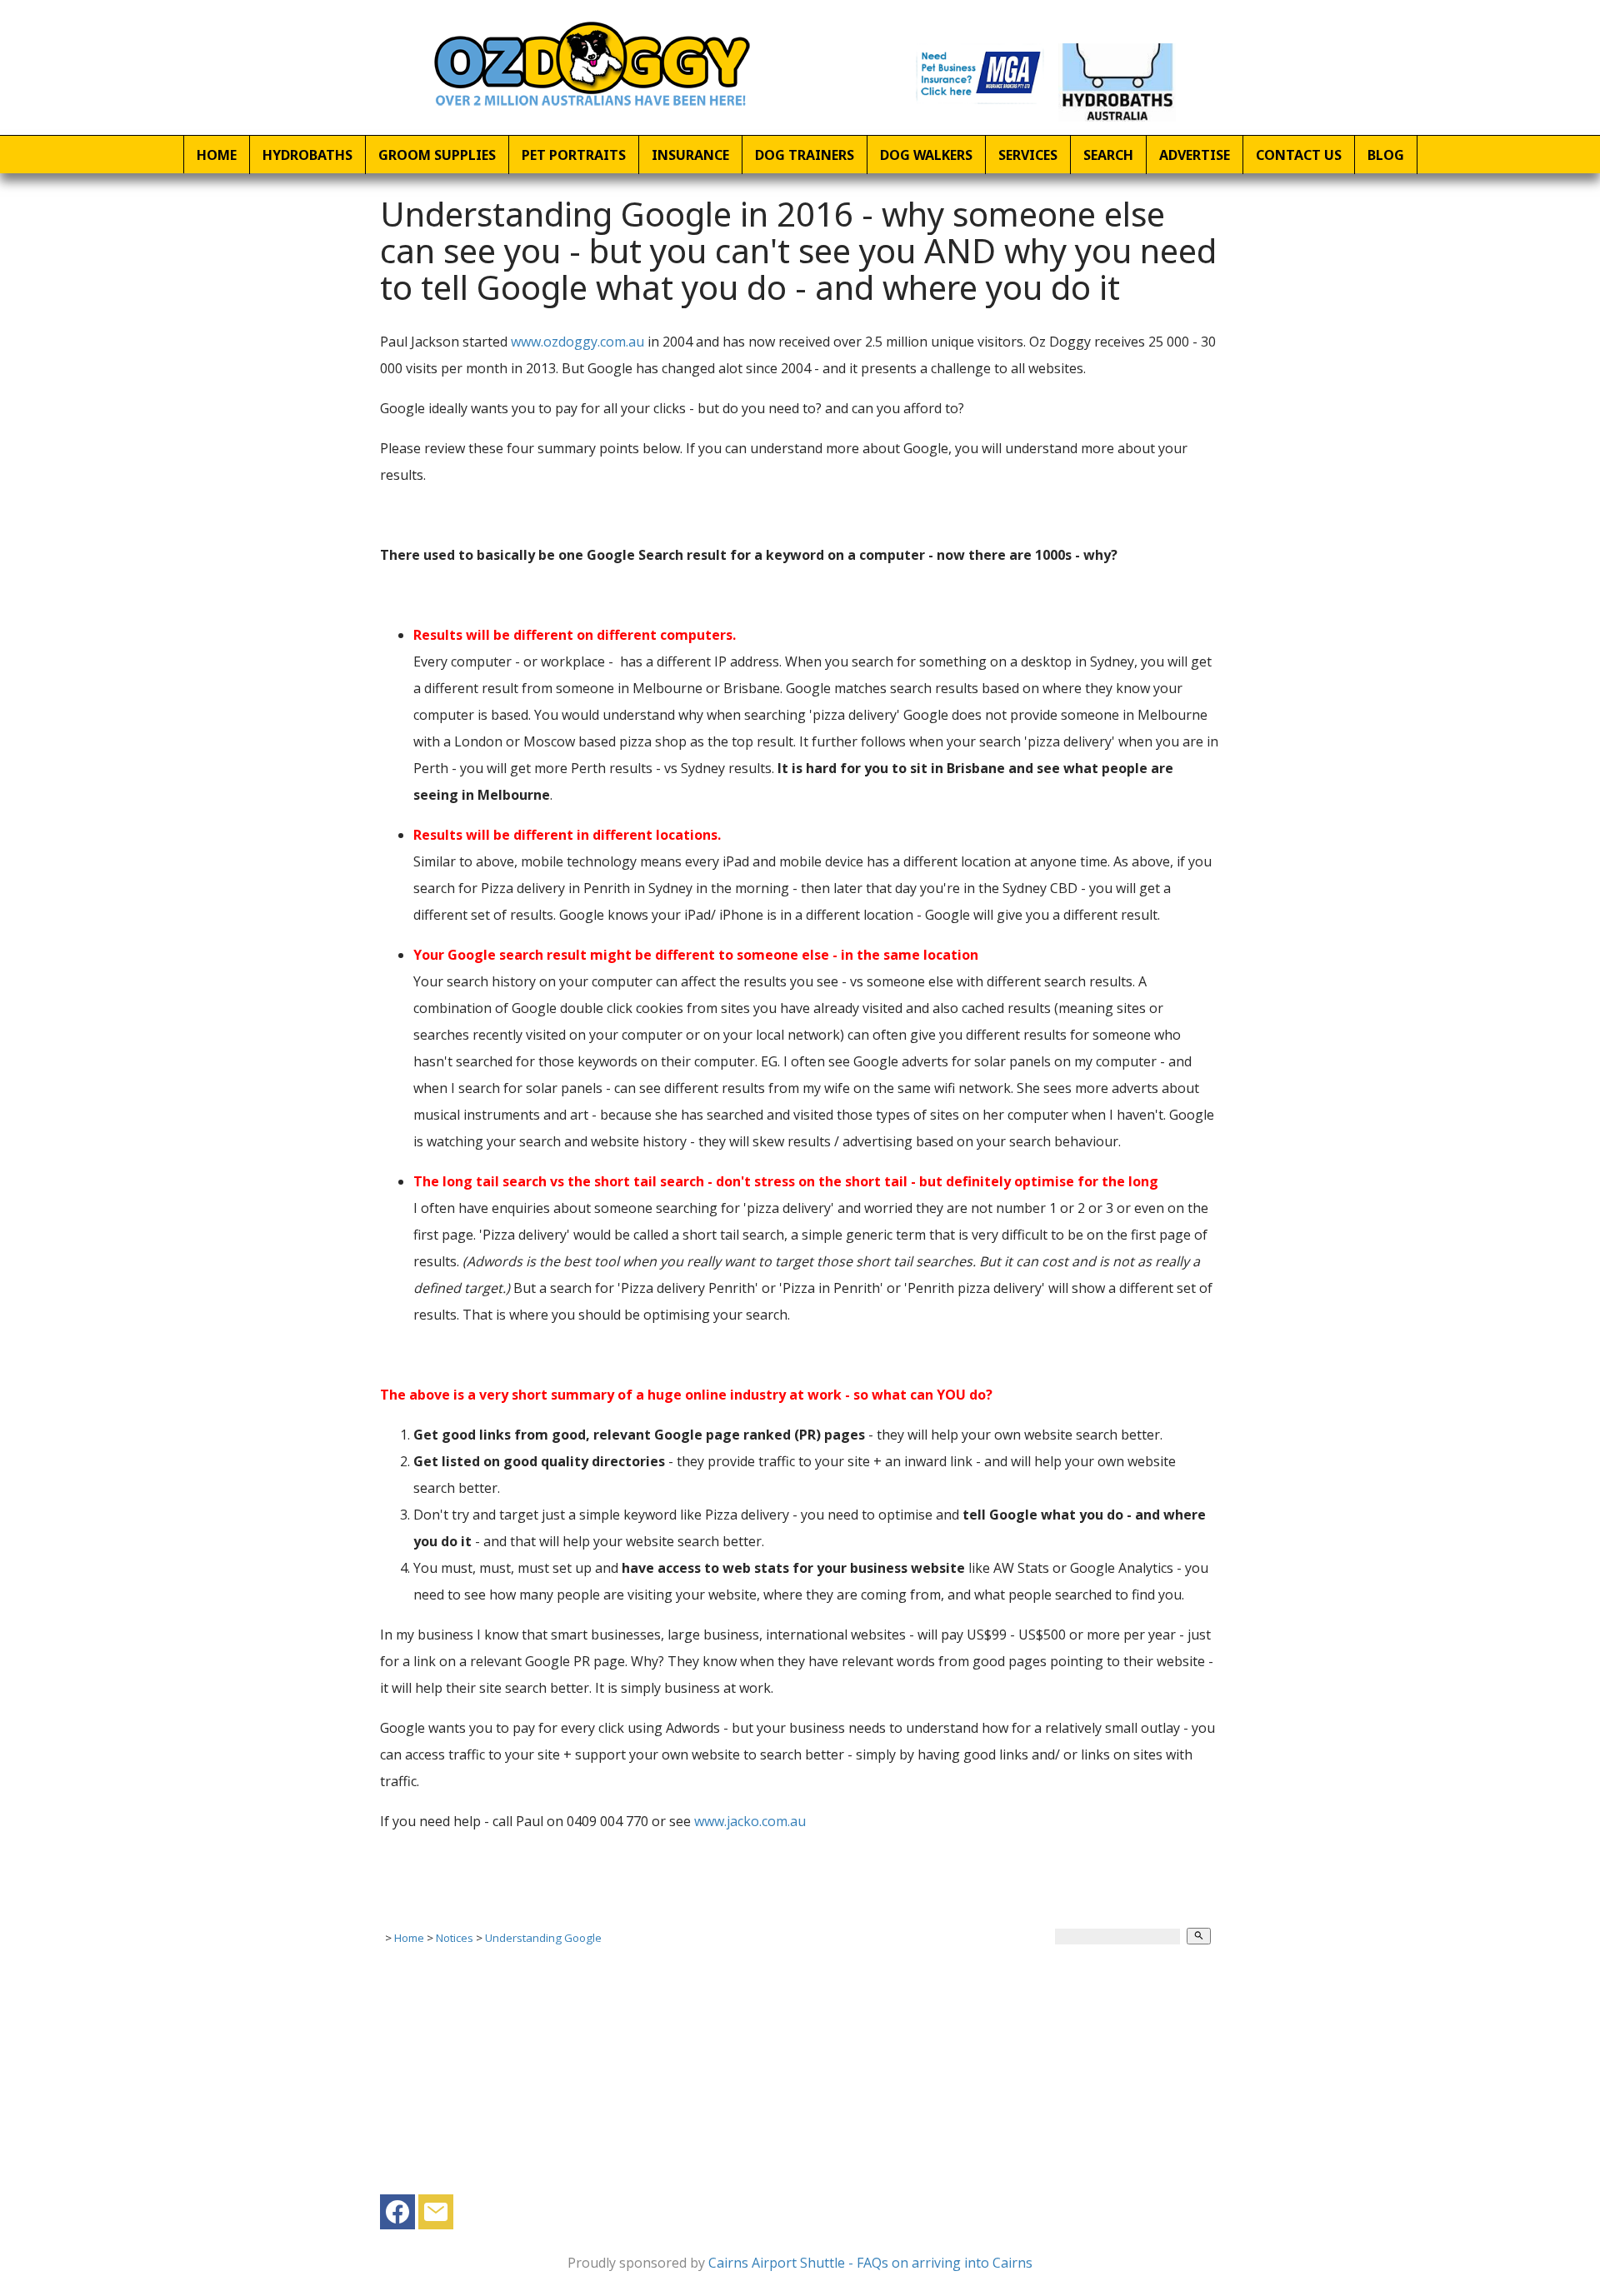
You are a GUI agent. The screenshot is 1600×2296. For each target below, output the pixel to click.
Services (1028, 155)
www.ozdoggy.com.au (577, 342)
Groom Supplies (437, 155)
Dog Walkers (926, 155)
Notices (455, 1938)
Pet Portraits (574, 155)
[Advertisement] (800, 2078)
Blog (1386, 155)
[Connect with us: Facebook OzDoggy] (397, 2216)
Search (1108, 155)
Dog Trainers (805, 155)
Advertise (1195, 155)
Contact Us (1299, 155)
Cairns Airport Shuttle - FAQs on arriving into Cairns (870, 2263)
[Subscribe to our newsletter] (436, 2216)
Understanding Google (543, 1938)
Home (217, 155)
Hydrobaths (307, 155)
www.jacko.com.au (750, 1821)
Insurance (690, 155)
